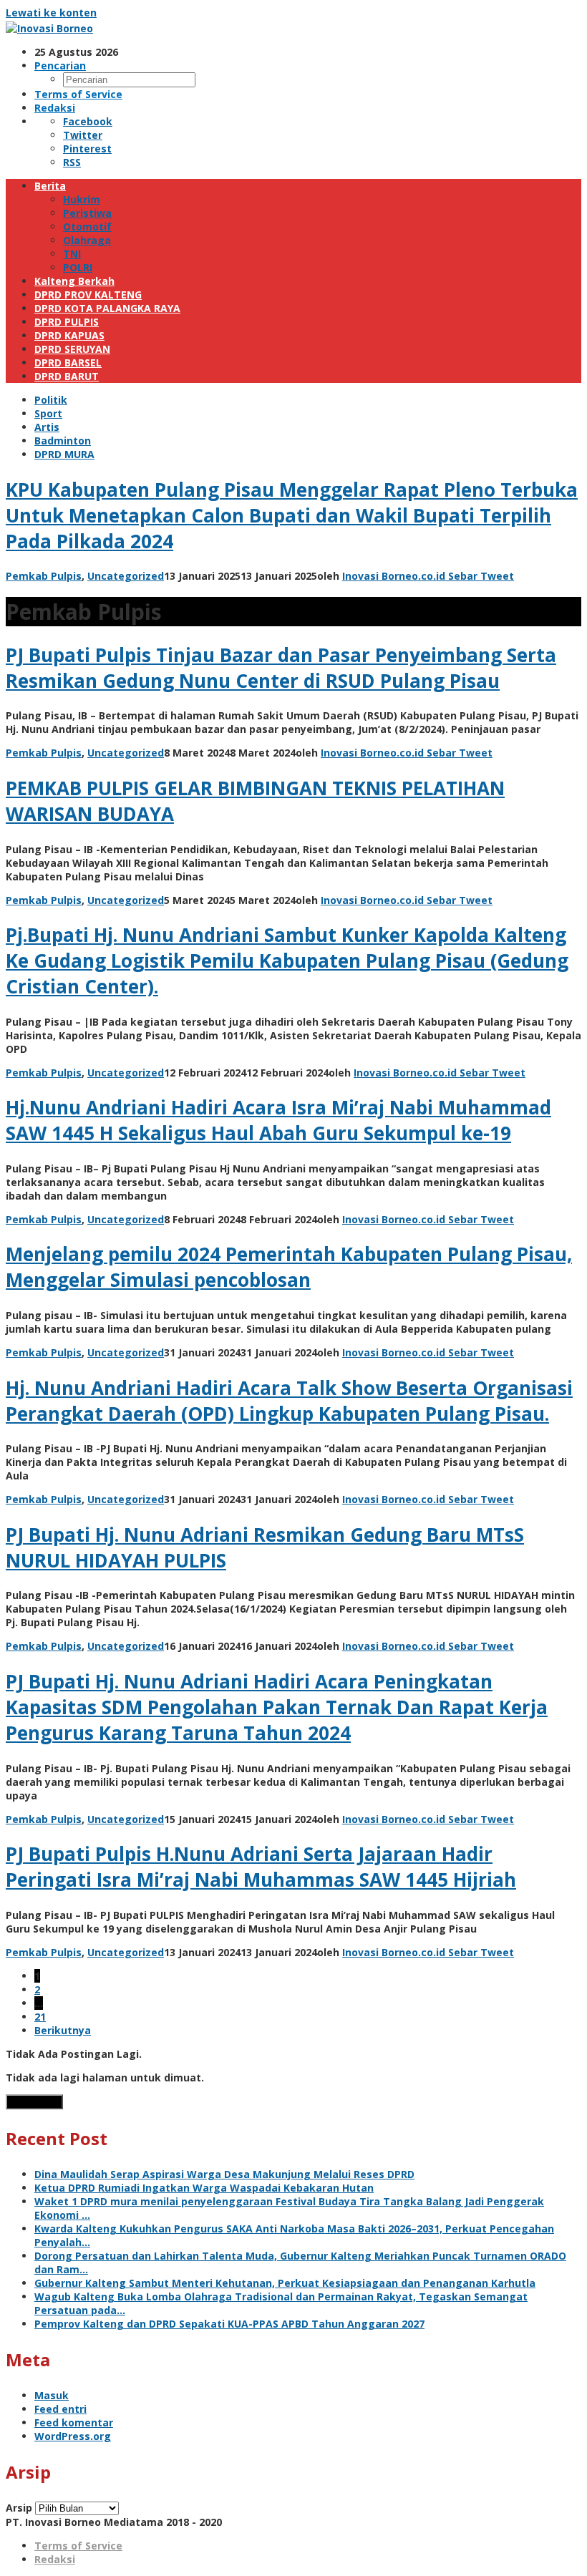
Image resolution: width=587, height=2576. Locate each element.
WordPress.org (73, 2436)
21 (40, 2017)
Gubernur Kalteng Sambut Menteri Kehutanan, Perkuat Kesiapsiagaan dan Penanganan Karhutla (285, 2283)
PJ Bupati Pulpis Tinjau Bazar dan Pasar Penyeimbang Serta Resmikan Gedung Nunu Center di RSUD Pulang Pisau (281, 668)
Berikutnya (63, 2030)
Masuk (52, 2395)
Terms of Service (78, 2546)
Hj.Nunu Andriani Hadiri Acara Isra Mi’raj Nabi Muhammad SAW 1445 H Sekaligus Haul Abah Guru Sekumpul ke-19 (278, 1120)
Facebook (88, 121)
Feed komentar (74, 2422)
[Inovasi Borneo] (49, 28)
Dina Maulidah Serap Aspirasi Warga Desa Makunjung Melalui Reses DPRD (224, 2174)
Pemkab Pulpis (44, 576)
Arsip (19, 2508)
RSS (72, 162)
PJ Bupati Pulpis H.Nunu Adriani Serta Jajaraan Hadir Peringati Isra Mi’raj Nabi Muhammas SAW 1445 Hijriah (261, 1867)
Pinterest (87, 149)
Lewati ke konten (51, 13)
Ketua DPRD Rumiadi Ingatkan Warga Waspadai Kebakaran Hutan (204, 2188)
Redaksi (55, 2559)
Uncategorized (126, 576)
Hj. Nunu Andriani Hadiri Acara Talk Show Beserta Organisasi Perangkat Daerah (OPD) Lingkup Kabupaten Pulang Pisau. (289, 1401)
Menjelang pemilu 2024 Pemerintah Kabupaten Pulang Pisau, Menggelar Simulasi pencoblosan (289, 1267)
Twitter (83, 135)
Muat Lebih (34, 2102)
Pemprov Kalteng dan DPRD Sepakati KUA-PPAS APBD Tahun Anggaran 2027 (229, 2324)
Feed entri (60, 2409)
